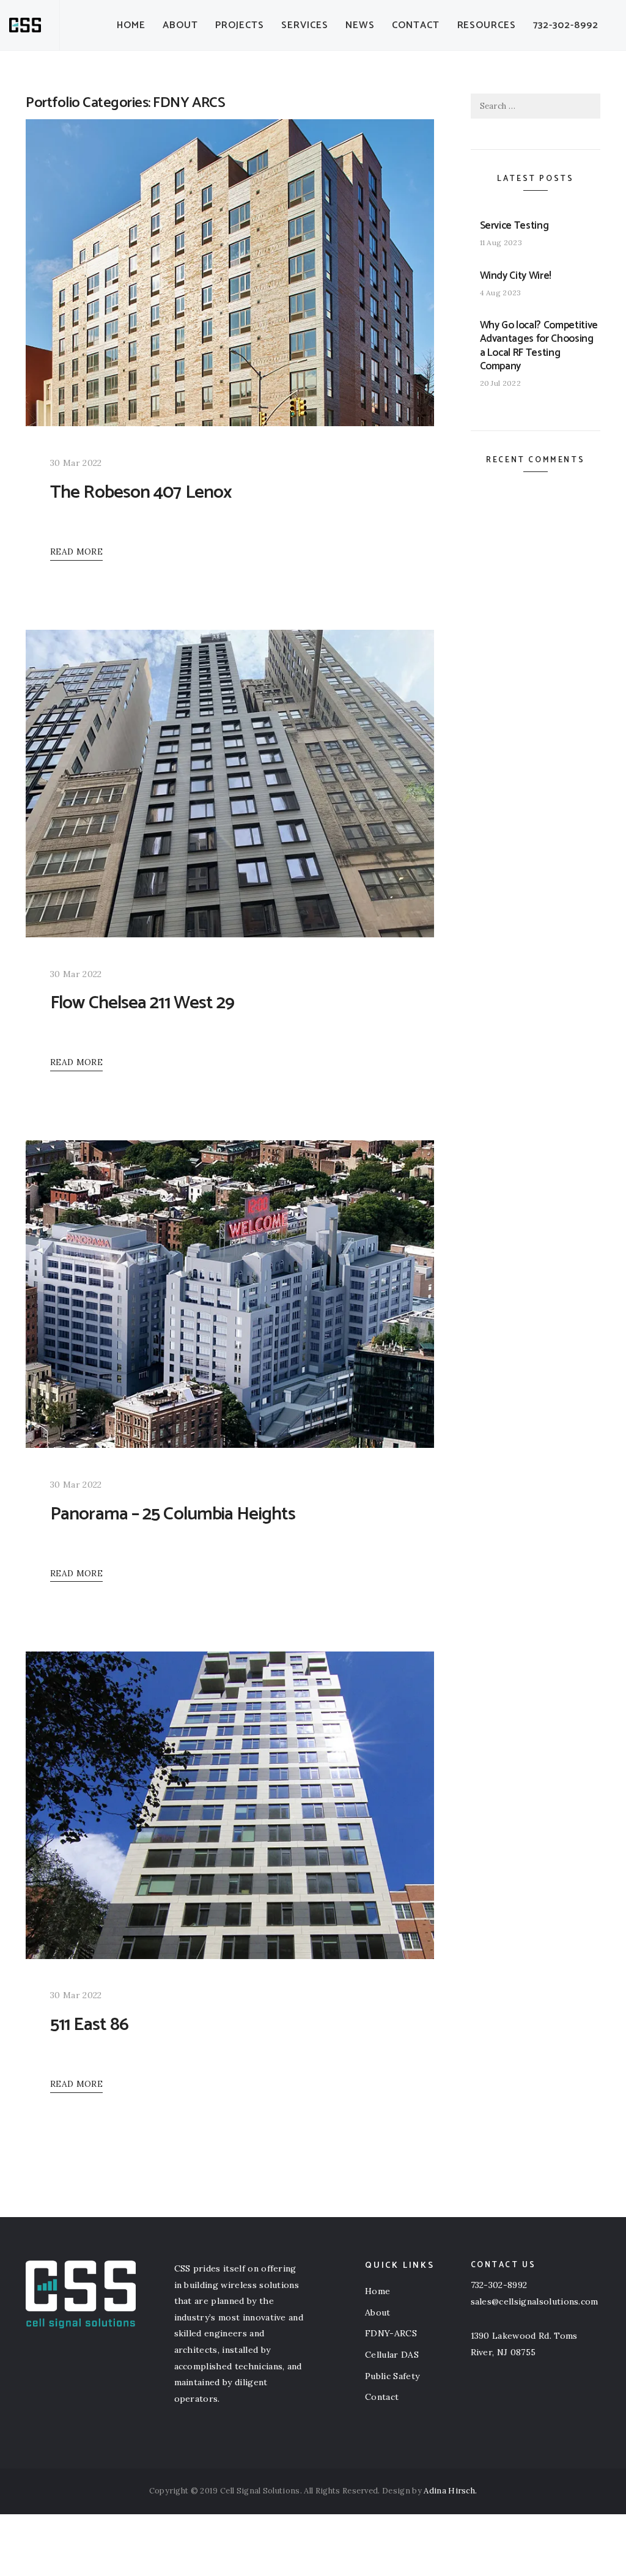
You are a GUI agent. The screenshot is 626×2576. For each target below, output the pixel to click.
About (180, 25)
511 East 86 (89, 2025)
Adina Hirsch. (450, 2491)
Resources (487, 25)
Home (131, 25)
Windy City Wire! (516, 276)
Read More (76, 552)
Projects (240, 25)
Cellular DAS (392, 2355)
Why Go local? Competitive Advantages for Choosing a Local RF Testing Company (539, 345)
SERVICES (305, 25)
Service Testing (514, 226)
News (360, 25)
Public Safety (392, 2376)
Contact (416, 25)
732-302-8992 (566, 25)
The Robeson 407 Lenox (141, 493)
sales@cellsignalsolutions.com (535, 2301)
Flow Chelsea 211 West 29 (142, 1003)
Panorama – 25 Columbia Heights (173, 1514)
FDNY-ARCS (391, 2333)
